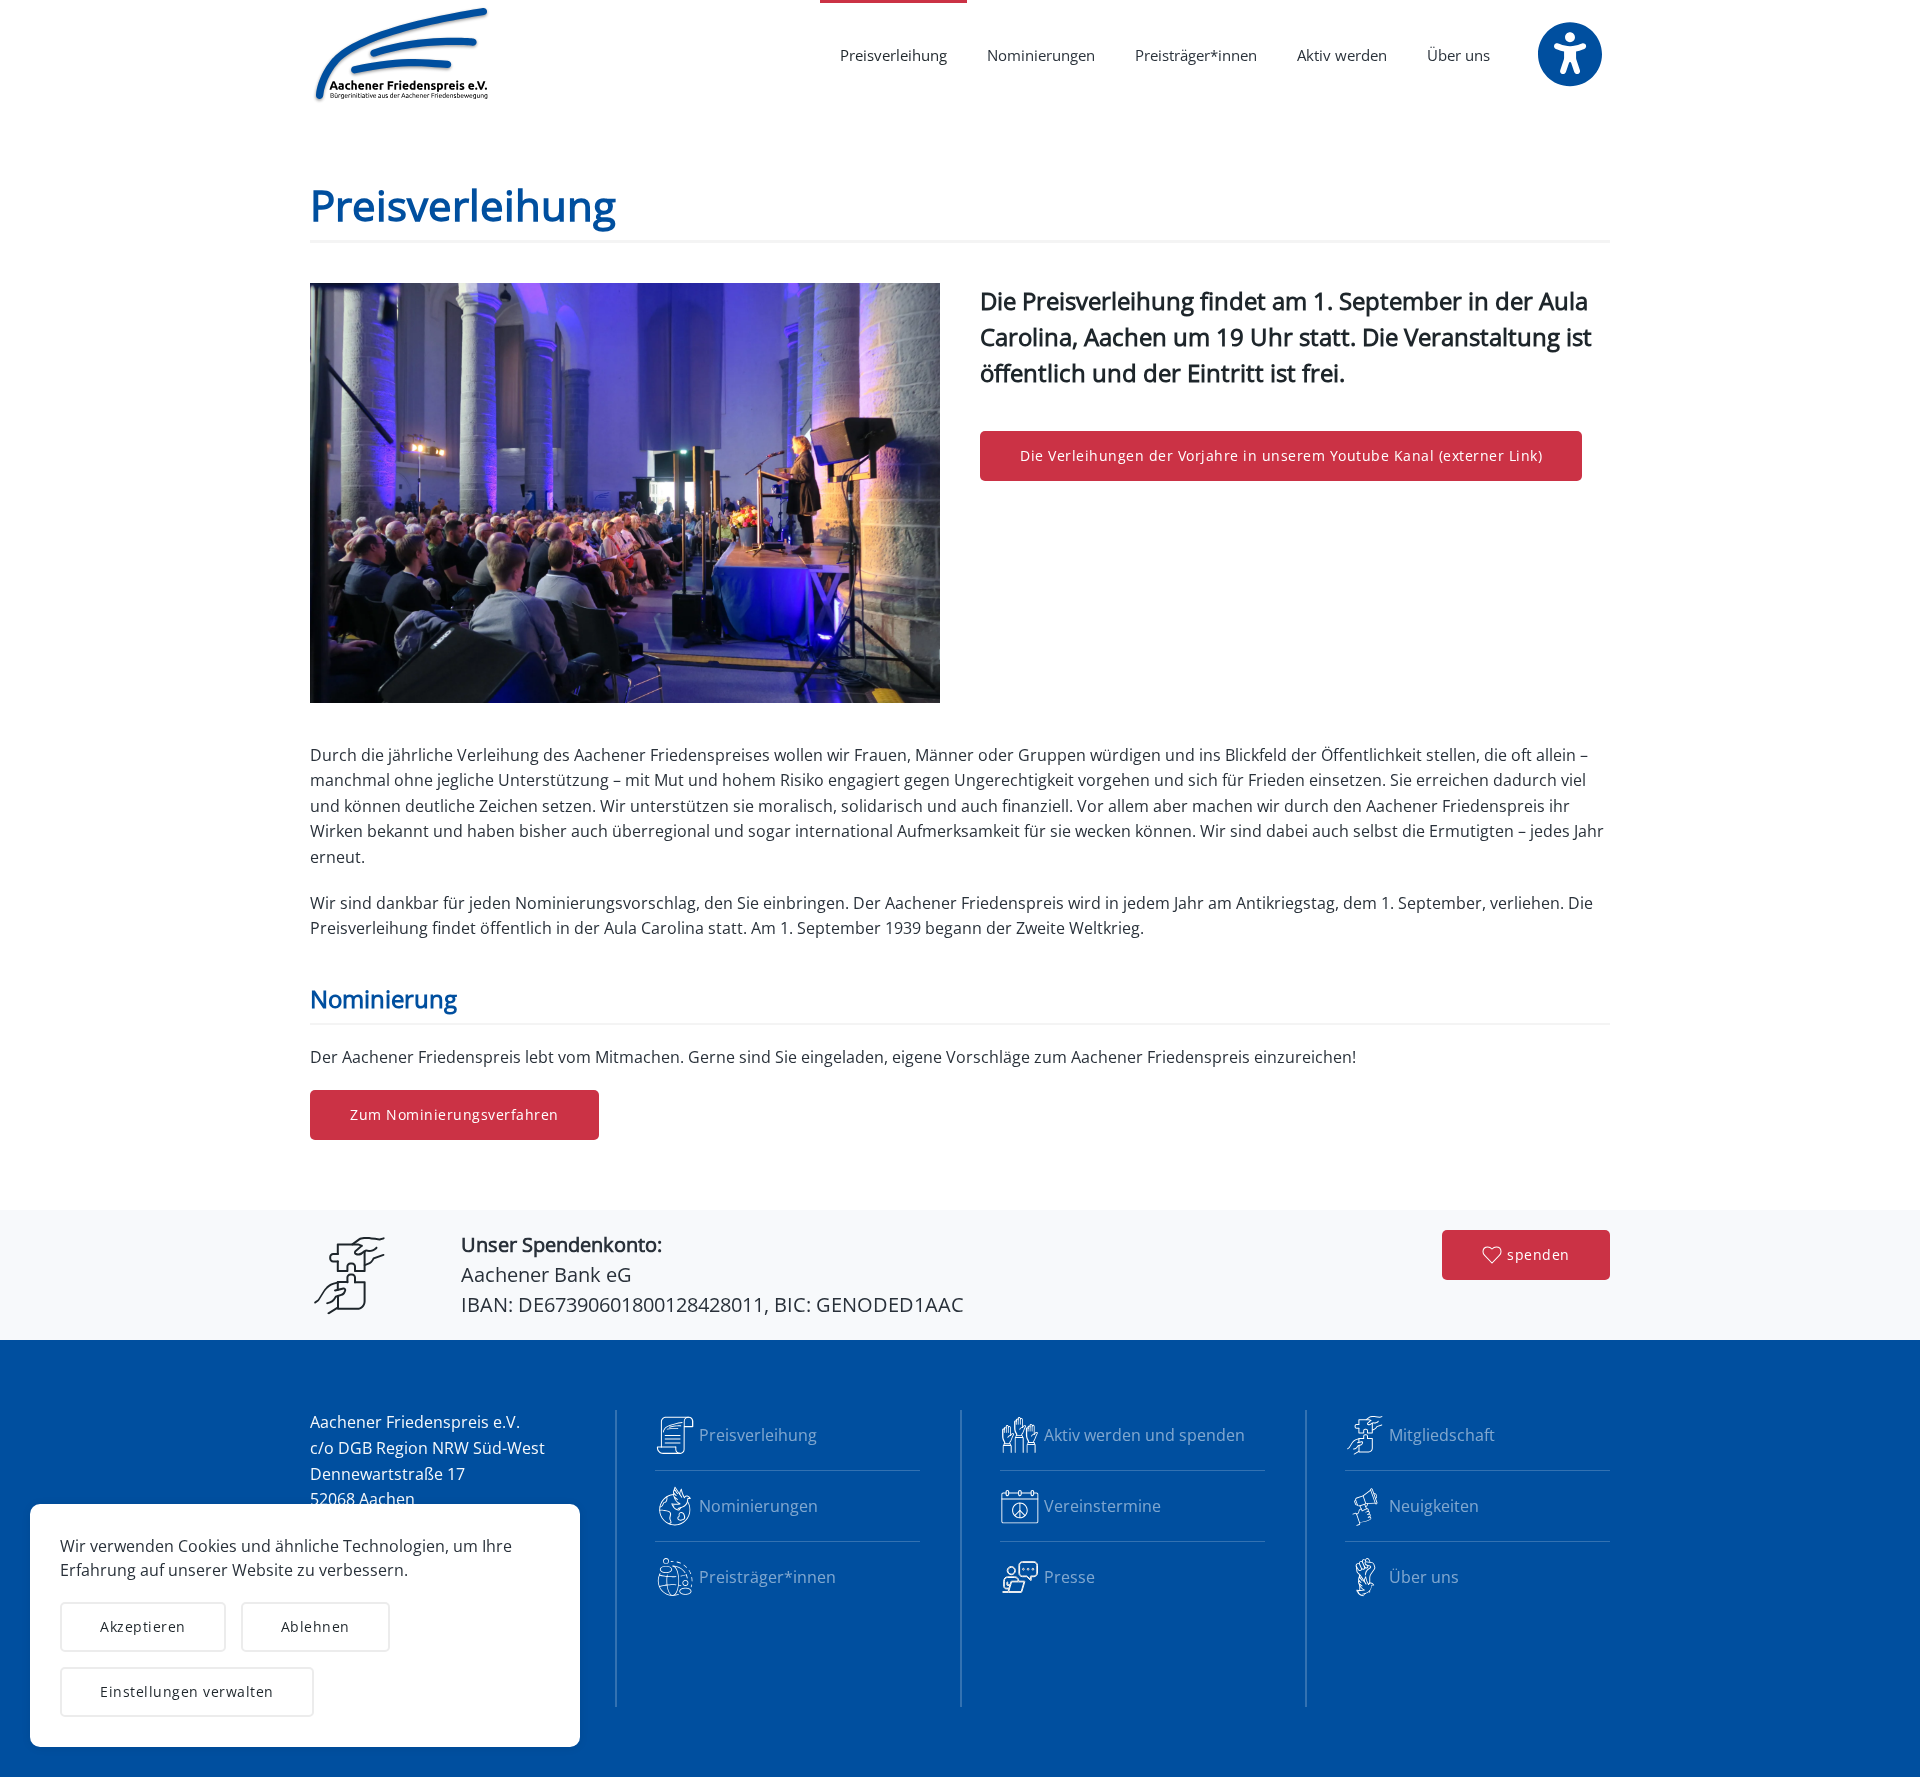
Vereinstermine (1102, 1506)
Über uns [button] (1458, 55)
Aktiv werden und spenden (1144, 1435)
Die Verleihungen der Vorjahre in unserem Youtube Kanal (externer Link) (1281, 455)
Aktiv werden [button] (1342, 55)
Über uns (1424, 1577)
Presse (1069, 1577)
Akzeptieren (143, 1626)
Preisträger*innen (1196, 55)
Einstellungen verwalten (187, 1691)
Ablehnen (315, 1626)
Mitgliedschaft (1442, 1435)
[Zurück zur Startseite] (403, 55)
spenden (1538, 1254)
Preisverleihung (893, 55)
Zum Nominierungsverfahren (454, 1114)
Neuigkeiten (1434, 1506)
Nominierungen (1041, 55)
